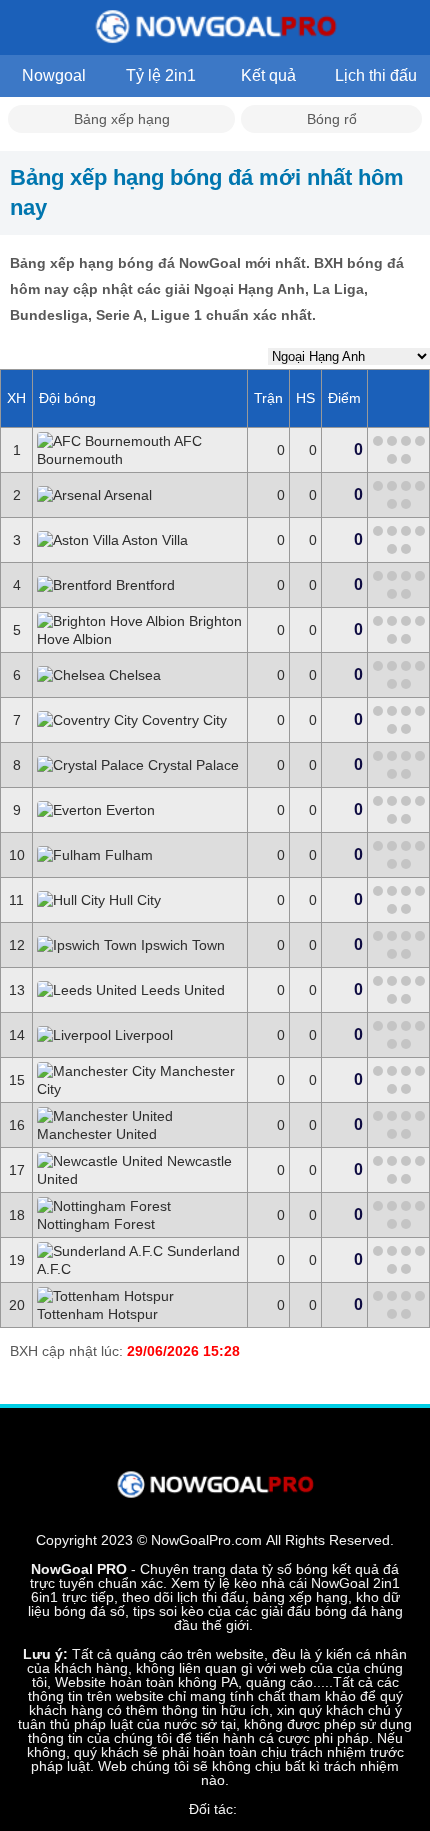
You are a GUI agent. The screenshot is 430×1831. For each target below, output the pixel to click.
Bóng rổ (332, 119)
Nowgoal (54, 75)
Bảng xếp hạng (122, 119)
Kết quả (268, 75)
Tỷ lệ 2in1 (161, 75)
